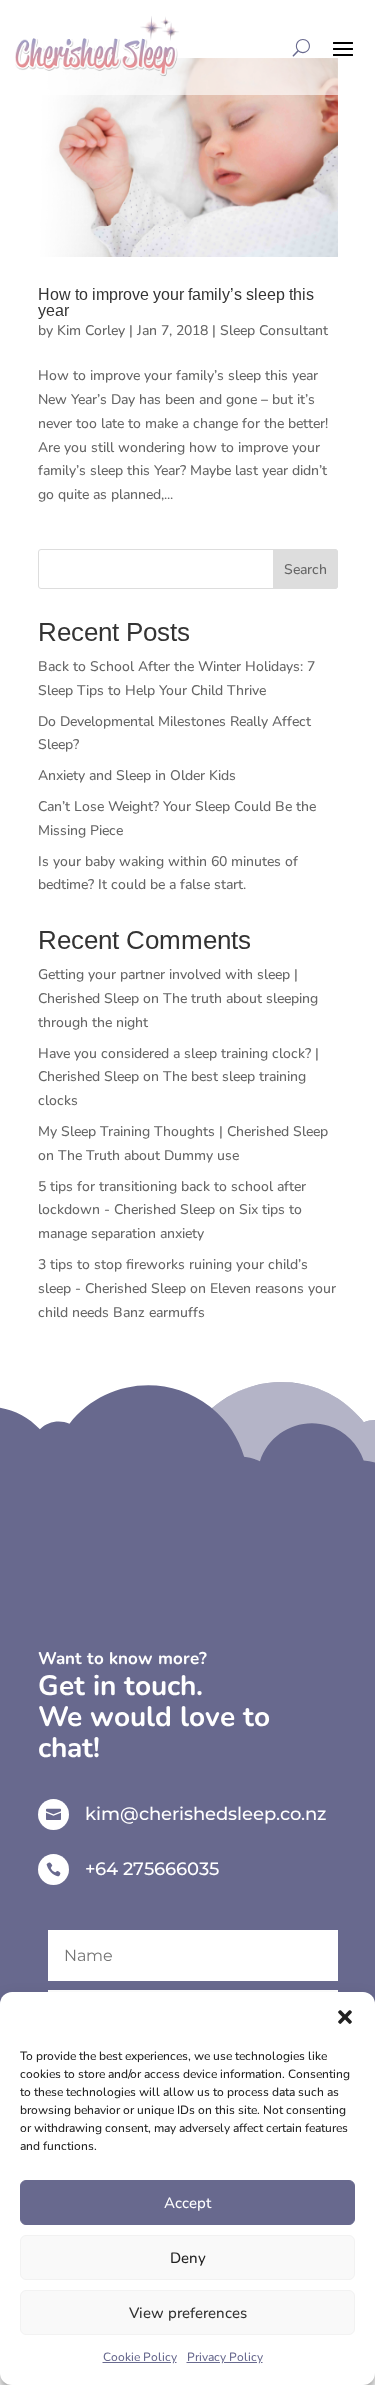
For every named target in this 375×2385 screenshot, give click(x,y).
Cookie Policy (140, 2357)
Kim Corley (91, 330)
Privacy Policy (225, 2357)
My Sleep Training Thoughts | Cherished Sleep (183, 1131)
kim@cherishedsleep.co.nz (205, 1814)
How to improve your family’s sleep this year (176, 302)
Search (305, 569)
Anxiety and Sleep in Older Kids (137, 775)
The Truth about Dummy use (148, 1155)
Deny (188, 2258)
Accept (187, 2203)
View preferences (188, 2313)
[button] (345, 2017)
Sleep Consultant (274, 330)
